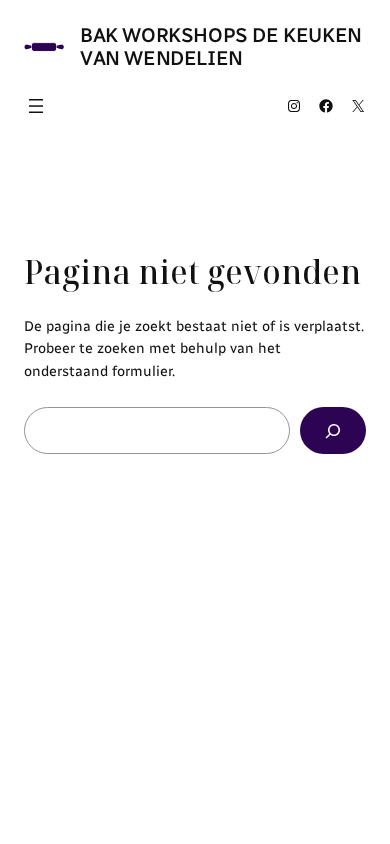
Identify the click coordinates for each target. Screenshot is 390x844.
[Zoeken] (333, 430)
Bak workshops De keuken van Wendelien (221, 46)
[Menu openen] (36, 106)
